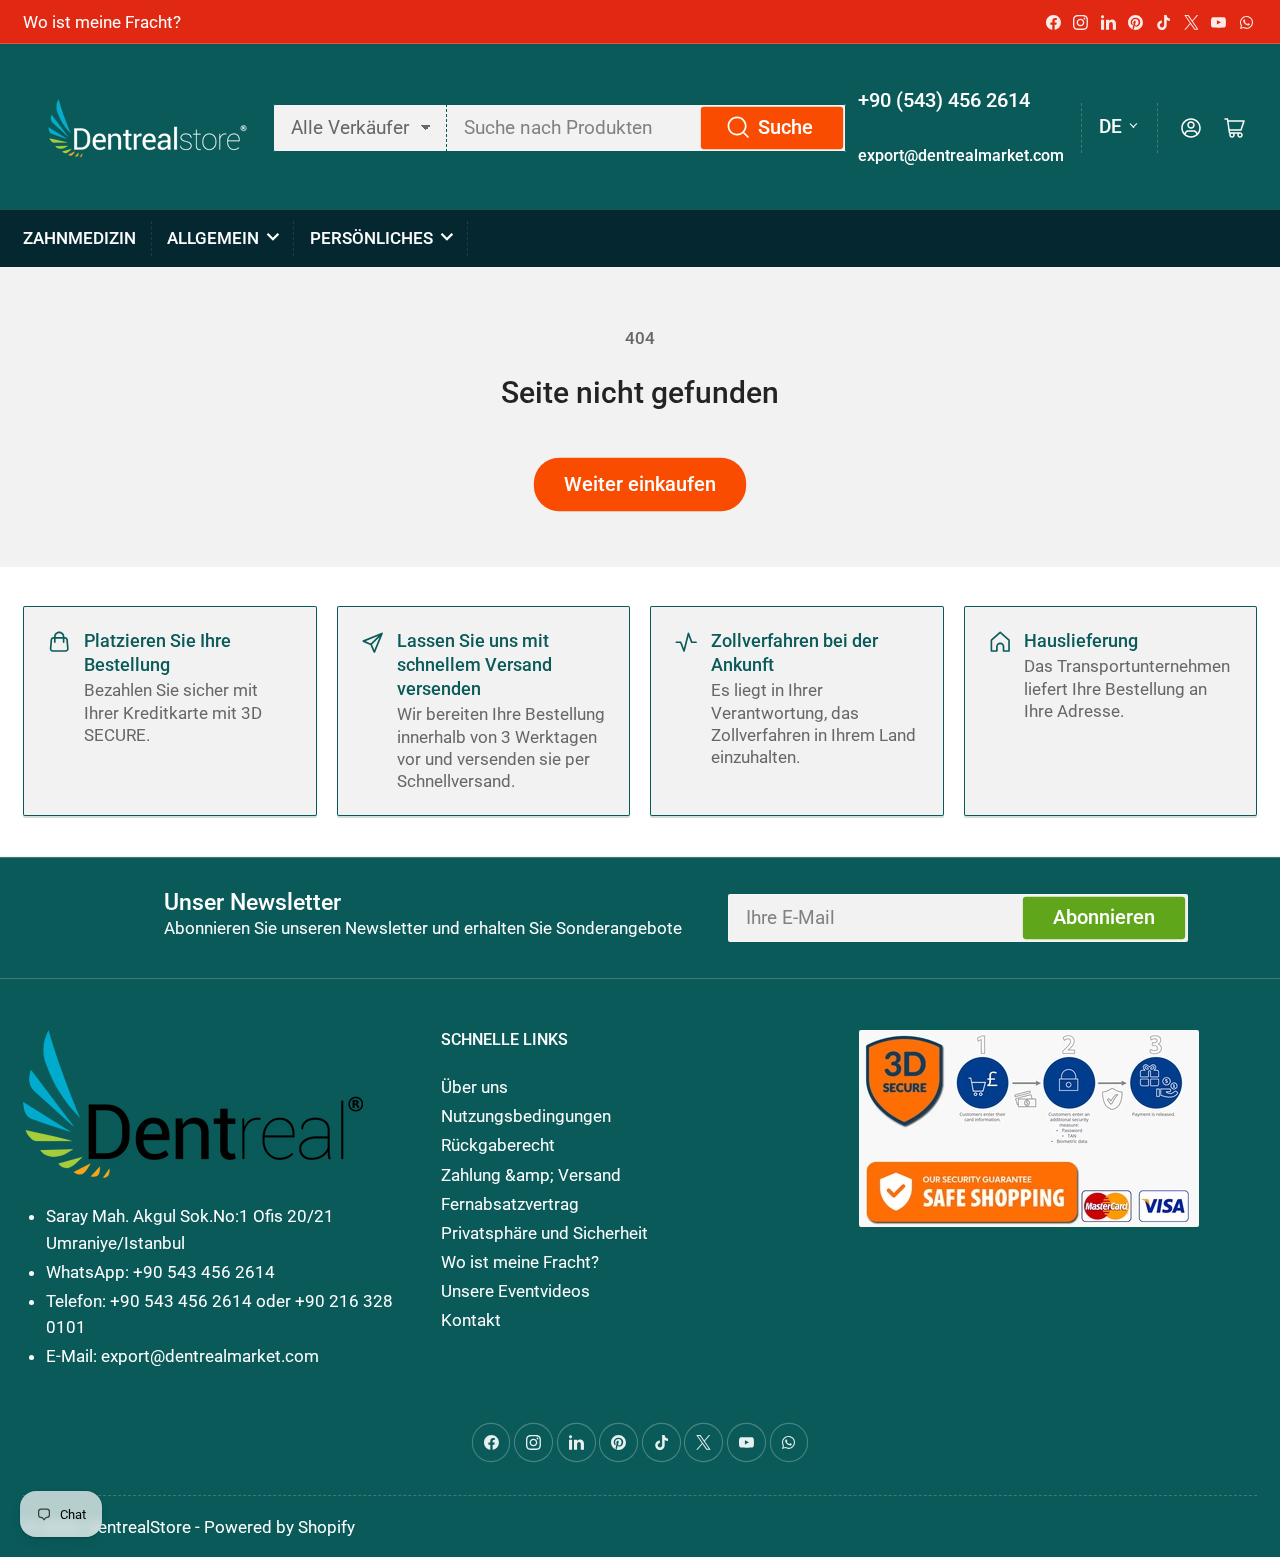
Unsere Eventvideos (515, 1291)
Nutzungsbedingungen (526, 1116)
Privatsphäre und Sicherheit (544, 1233)
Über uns (474, 1087)
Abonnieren (1104, 917)
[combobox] (646, 128)
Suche (785, 127)
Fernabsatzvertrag (510, 1204)
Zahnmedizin (79, 238)
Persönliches (371, 238)
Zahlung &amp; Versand (531, 1175)
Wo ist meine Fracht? (102, 22)
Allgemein (213, 238)
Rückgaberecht (498, 1145)
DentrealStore (139, 1527)
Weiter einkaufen (640, 484)
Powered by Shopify (279, 1527)
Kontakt (471, 1320)
